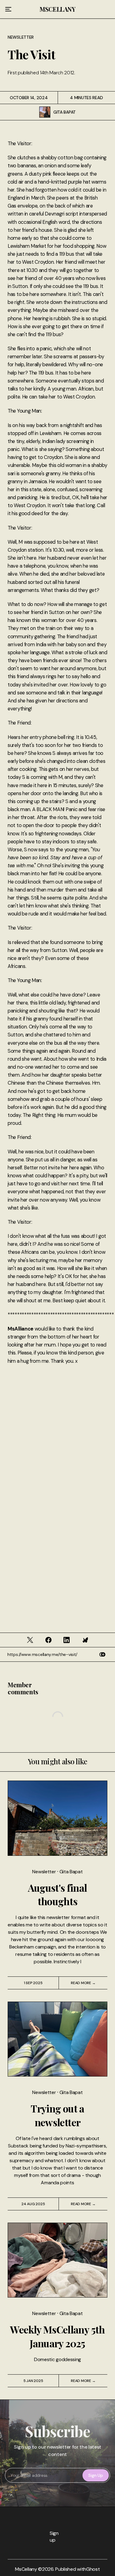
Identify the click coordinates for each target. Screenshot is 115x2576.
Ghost (93, 2569)
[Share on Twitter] (30, 1640)
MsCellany (57, 9)
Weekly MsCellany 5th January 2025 (57, 2336)
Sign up (52, 2537)
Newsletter (21, 37)
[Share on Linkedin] (67, 1640)
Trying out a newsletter (57, 2115)
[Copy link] (102, 1655)
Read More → (83, 1983)
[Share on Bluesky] (85, 1640)
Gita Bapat (65, 112)
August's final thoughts (57, 1894)
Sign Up (96, 2475)
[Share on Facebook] (48, 1640)
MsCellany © (29, 2569)
